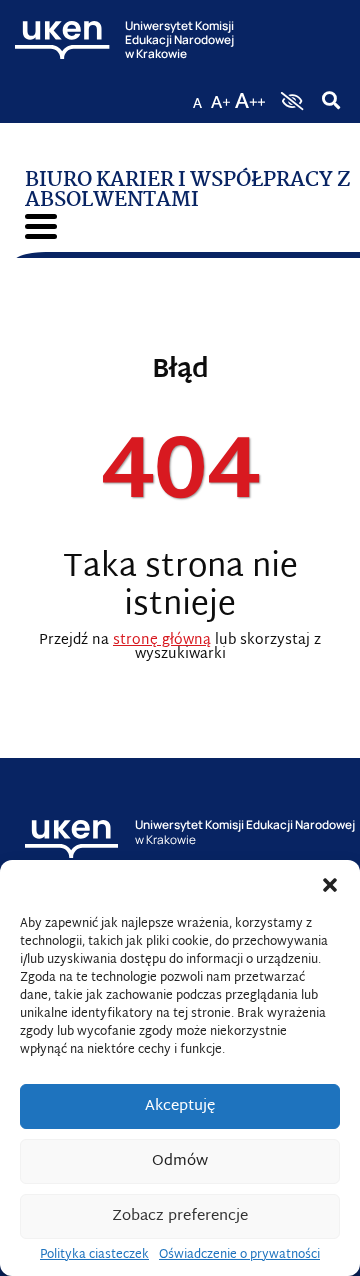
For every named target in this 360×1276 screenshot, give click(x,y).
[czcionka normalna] (197, 95)
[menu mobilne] (41, 226)
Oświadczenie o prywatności (239, 1255)
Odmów (180, 1161)
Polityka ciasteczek (94, 1255)
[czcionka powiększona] (221, 95)
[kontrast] (290, 101)
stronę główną (162, 640)
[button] (330, 885)
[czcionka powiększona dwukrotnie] (250, 95)
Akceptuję (180, 1106)
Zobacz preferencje (180, 1216)
